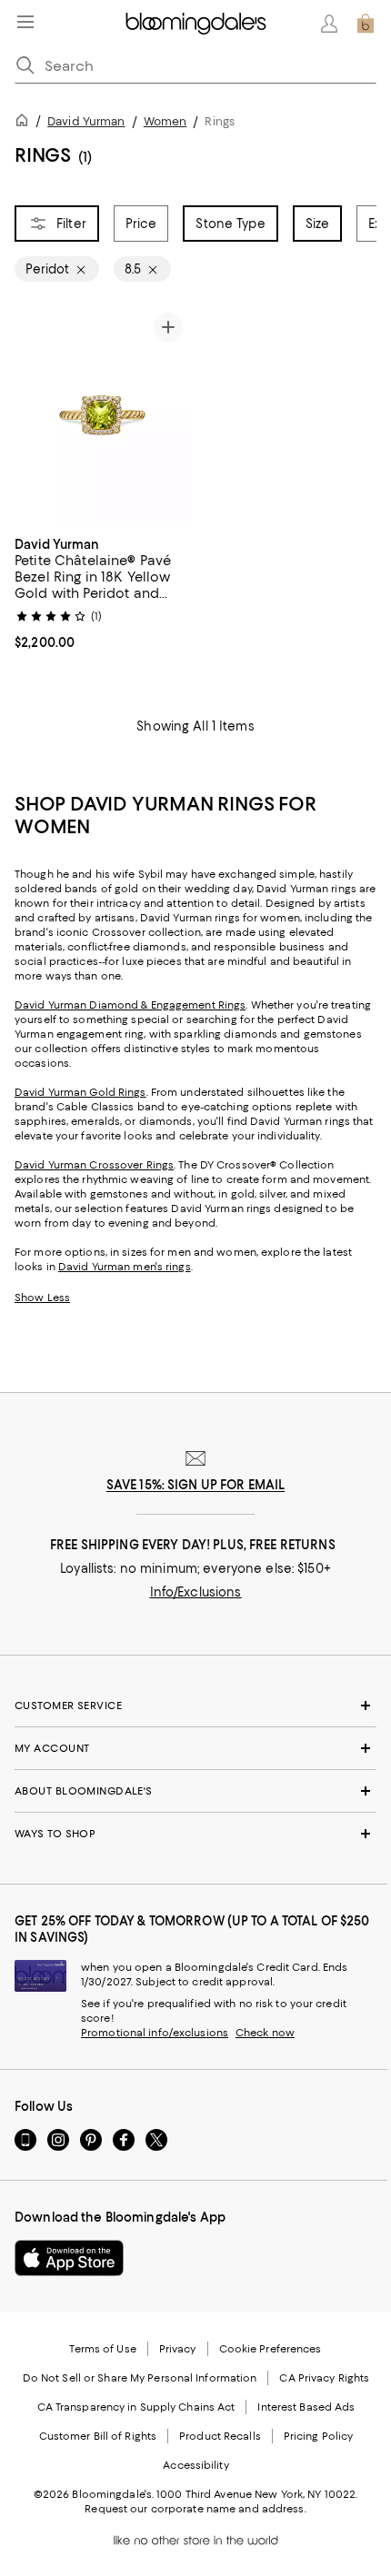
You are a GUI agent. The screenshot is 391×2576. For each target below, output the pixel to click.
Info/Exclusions (196, 1592)
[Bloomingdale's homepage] (25, 123)
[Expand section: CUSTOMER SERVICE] (195, 1706)
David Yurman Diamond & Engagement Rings (130, 1005)
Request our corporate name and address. (195, 2509)
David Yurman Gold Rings (80, 1092)
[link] (102, 592)
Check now (265, 2033)
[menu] (25, 22)
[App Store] (69, 2258)
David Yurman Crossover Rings (94, 1165)
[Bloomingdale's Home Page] (196, 24)
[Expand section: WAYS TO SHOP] (195, 1834)
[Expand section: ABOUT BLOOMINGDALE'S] (195, 1791)
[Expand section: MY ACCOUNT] (195, 1748)
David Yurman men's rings (125, 1267)
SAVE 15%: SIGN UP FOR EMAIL (196, 1485)
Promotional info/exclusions (155, 2033)
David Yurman (86, 121)
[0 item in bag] (366, 24)
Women (165, 121)
